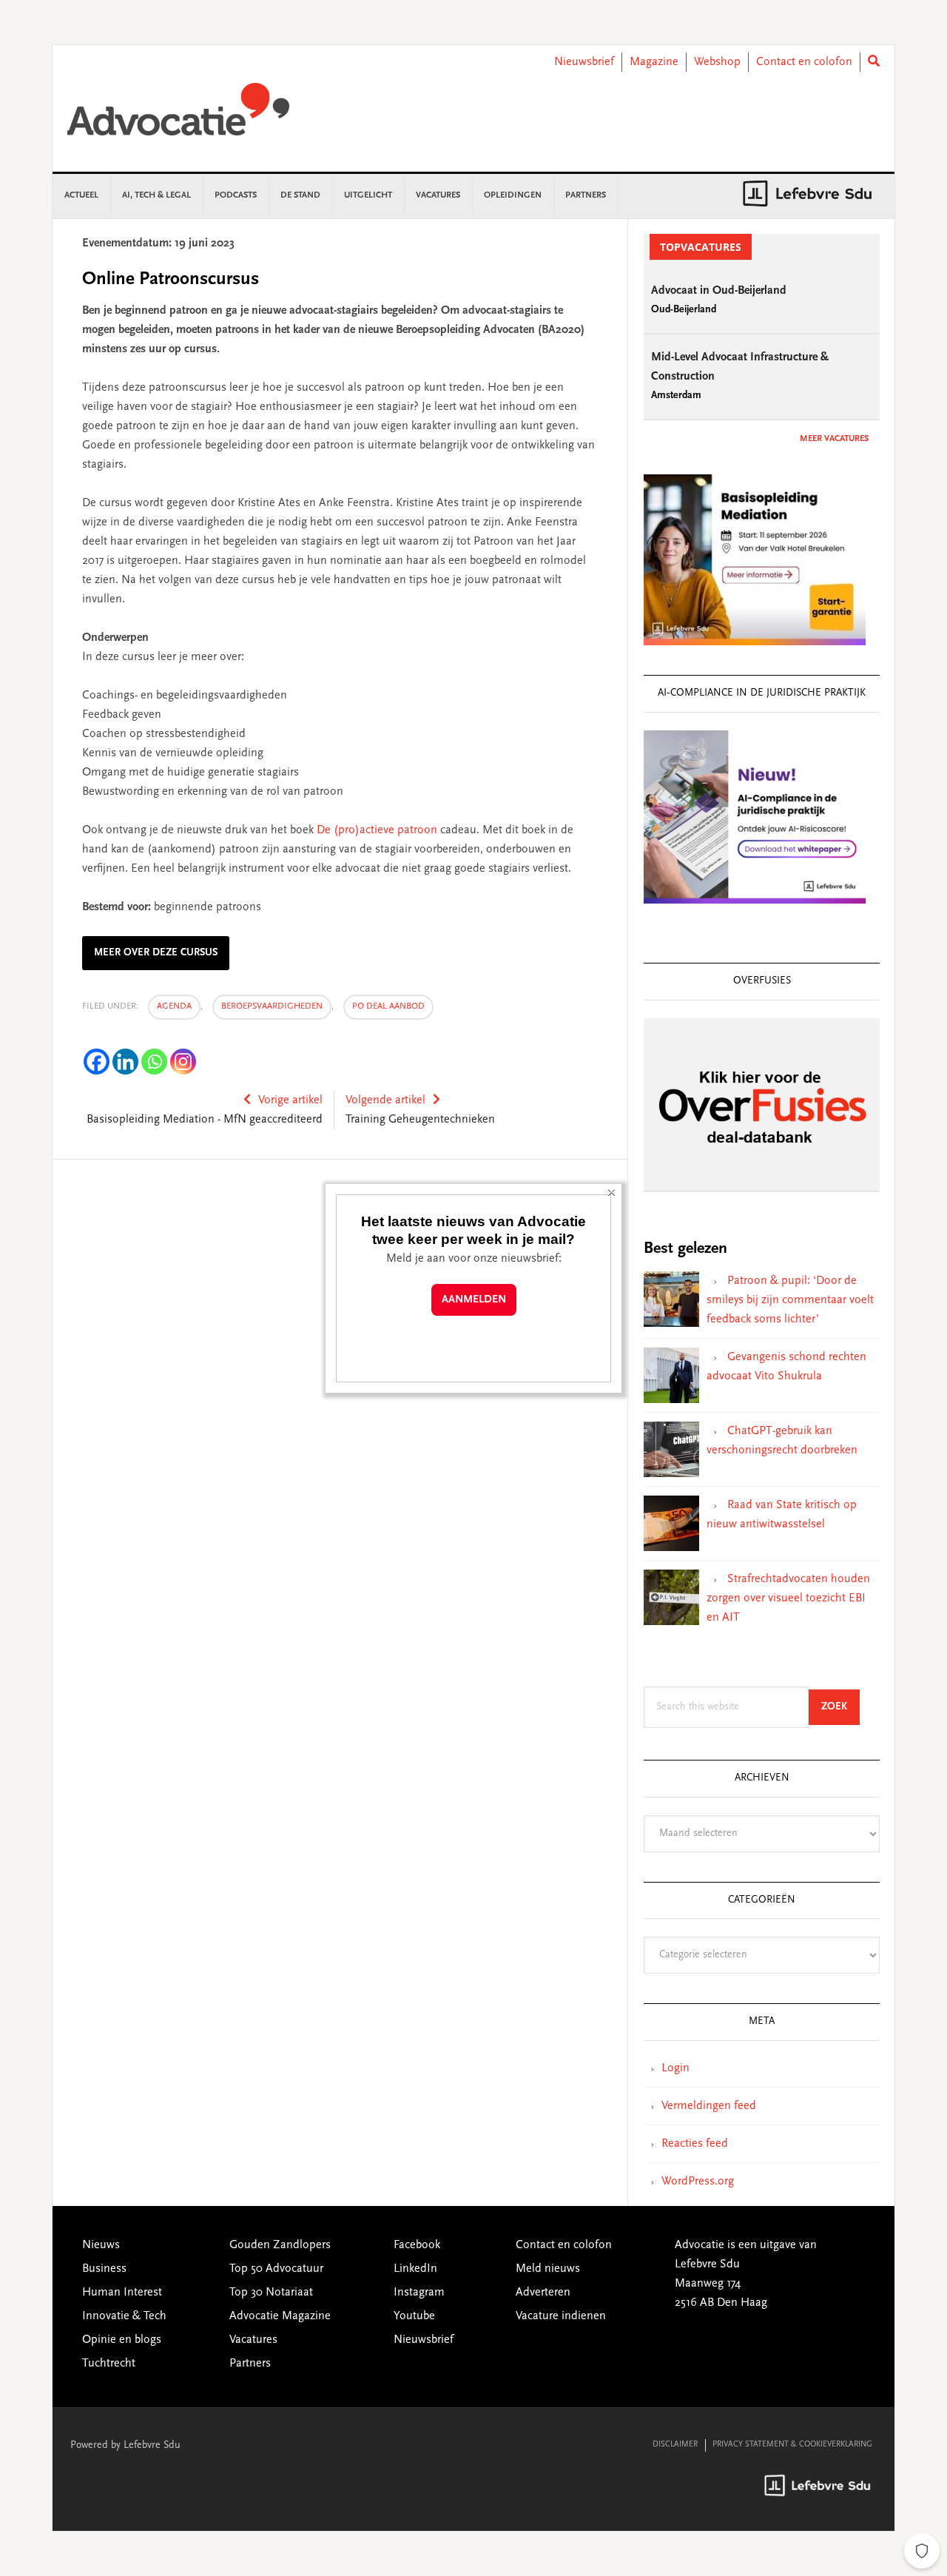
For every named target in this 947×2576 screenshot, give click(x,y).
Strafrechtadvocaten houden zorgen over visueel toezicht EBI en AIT (788, 1598)
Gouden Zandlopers (280, 2245)
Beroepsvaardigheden (272, 1006)
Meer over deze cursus (156, 953)
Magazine (654, 62)
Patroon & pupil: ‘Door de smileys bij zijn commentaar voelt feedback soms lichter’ (790, 1300)
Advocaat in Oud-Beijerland (719, 291)
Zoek (840, 1707)
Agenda (174, 1006)
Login (675, 2068)
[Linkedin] (125, 1062)
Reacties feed (695, 2144)
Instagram (419, 2293)
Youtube (414, 2316)
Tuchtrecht (109, 2364)
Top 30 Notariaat (271, 2293)
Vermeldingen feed (709, 2106)
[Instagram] (183, 1062)
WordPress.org (698, 2182)
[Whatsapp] (154, 1062)
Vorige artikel (290, 1100)
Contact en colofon (804, 62)
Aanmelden (474, 1300)
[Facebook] (97, 1062)
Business (104, 2269)
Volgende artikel (385, 1100)
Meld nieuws (548, 2269)
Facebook (417, 2245)
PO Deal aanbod (388, 1006)
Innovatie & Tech (124, 2316)
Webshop (717, 62)
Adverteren (543, 2293)
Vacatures (253, 2340)
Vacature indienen (561, 2316)
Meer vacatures (834, 439)
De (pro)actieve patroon (377, 830)
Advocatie (178, 116)
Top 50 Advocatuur (276, 2269)
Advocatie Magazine (280, 2316)
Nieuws (101, 2245)
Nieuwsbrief (584, 62)
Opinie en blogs (122, 2340)
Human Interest (122, 2293)
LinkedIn (415, 2269)
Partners (250, 2364)
